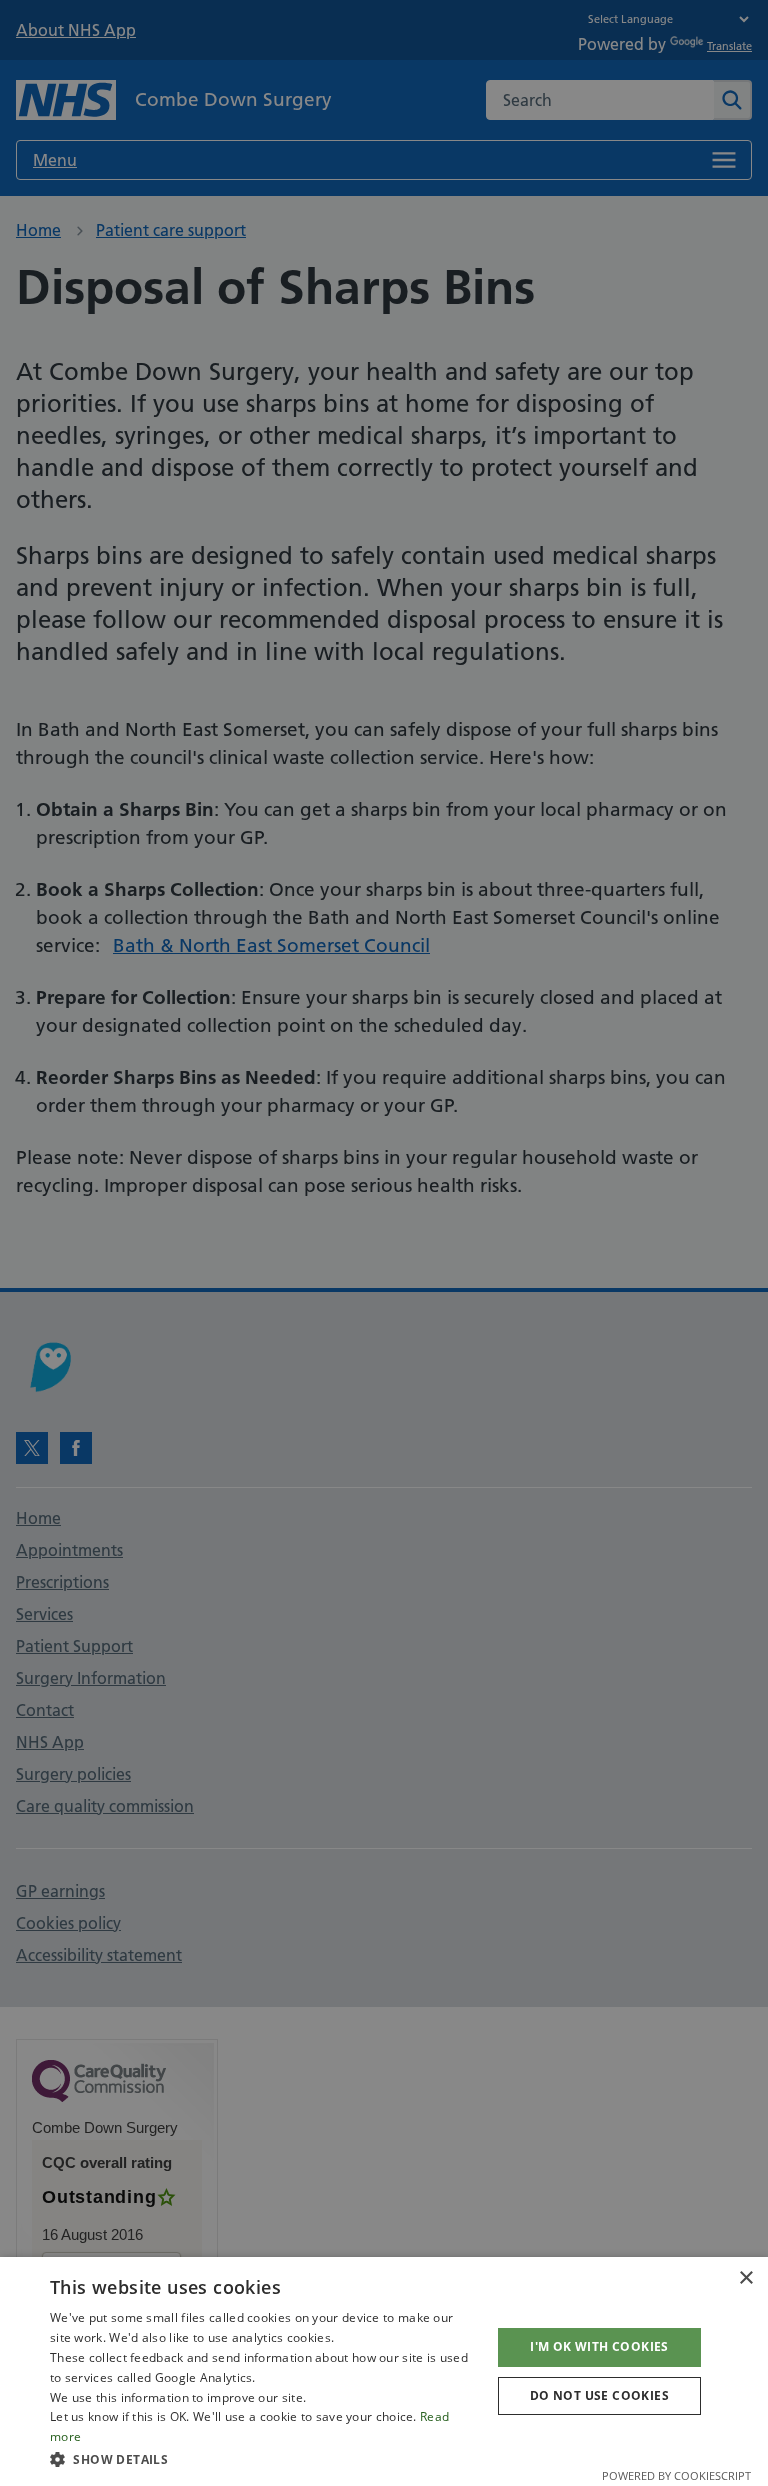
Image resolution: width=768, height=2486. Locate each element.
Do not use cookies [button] (599, 2395)
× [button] (745, 2278)
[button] (264, 2459)
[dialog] (384, 2371)
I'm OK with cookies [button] (599, 2346)
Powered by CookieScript (676, 2475)
